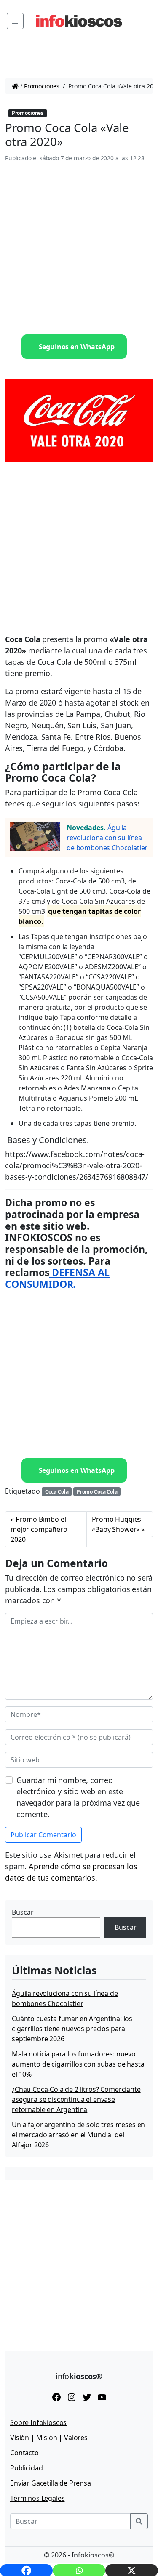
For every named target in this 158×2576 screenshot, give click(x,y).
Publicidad (26, 2468)
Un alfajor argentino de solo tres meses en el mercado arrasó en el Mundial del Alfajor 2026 (78, 2135)
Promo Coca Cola (97, 1492)
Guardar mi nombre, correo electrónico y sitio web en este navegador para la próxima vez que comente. (78, 1797)
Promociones (42, 86)
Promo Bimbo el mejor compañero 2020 (39, 1529)
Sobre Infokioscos (38, 2422)
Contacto (24, 2453)
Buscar (23, 1912)
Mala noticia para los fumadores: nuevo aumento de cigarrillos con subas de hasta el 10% (78, 2064)
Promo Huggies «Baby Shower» (116, 1524)
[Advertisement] (79, 249)
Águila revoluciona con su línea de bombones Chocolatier (107, 838)
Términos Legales (37, 2498)
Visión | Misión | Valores (49, 2438)
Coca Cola (57, 1492)
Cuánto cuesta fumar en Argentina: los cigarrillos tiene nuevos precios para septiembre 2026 (72, 2029)
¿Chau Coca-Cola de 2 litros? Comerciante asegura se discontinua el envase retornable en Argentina (76, 2099)
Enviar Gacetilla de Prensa (51, 2483)
